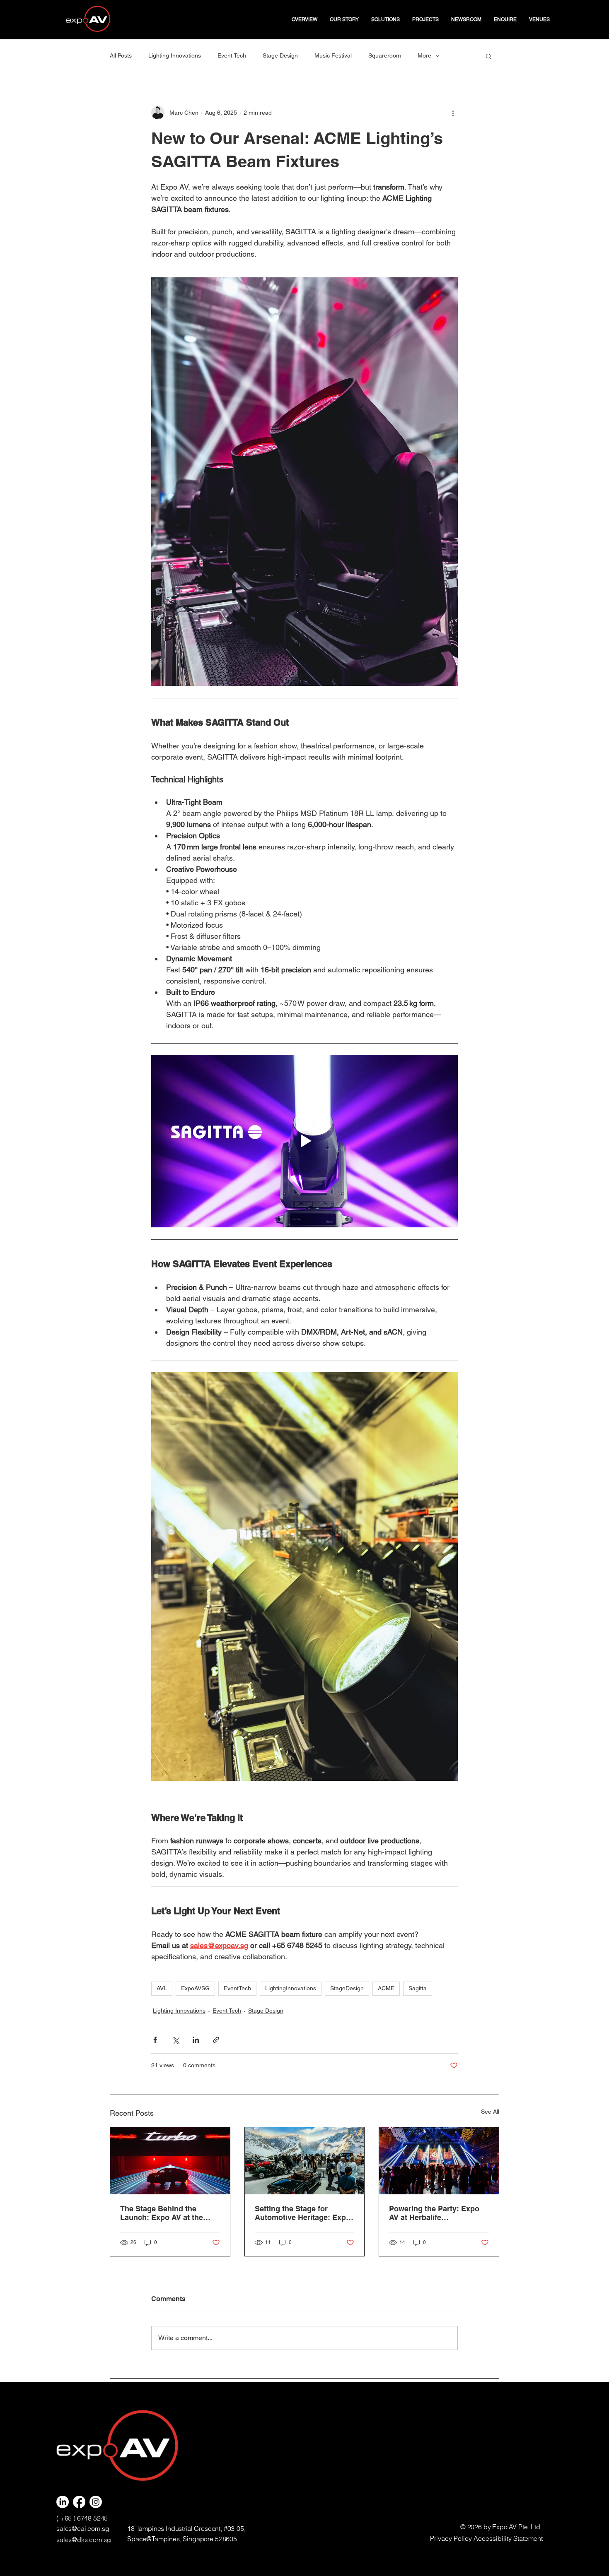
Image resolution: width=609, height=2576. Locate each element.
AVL (162, 1988)
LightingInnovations (291, 1988)
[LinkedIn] (63, 2502)
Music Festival (333, 55)
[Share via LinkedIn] (196, 2040)
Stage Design (280, 55)
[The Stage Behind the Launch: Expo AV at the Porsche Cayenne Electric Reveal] (170, 2161)
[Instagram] (96, 2502)
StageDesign (347, 1988)
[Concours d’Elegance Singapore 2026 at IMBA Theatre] (305, 2161)
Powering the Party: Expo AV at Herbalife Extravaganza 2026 (434, 2213)
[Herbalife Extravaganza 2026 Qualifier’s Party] (439, 2161)
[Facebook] (79, 2502)
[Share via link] (216, 2040)
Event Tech (232, 55)
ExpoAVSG (195, 1988)
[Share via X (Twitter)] (175, 2040)
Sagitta (418, 1988)
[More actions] (453, 113)
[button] (385, 19)
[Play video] (304, 1141)
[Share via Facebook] (155, 2040)
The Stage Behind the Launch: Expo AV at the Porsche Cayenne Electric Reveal (166, 2213)
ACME (386, 1988)
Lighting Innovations (175, 55)
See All (490, 2112)
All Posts (121, 55)
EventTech (237, 1988)
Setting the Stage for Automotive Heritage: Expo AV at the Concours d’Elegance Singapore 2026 (303, 2213)
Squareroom (385, 55)
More (424, 55)
